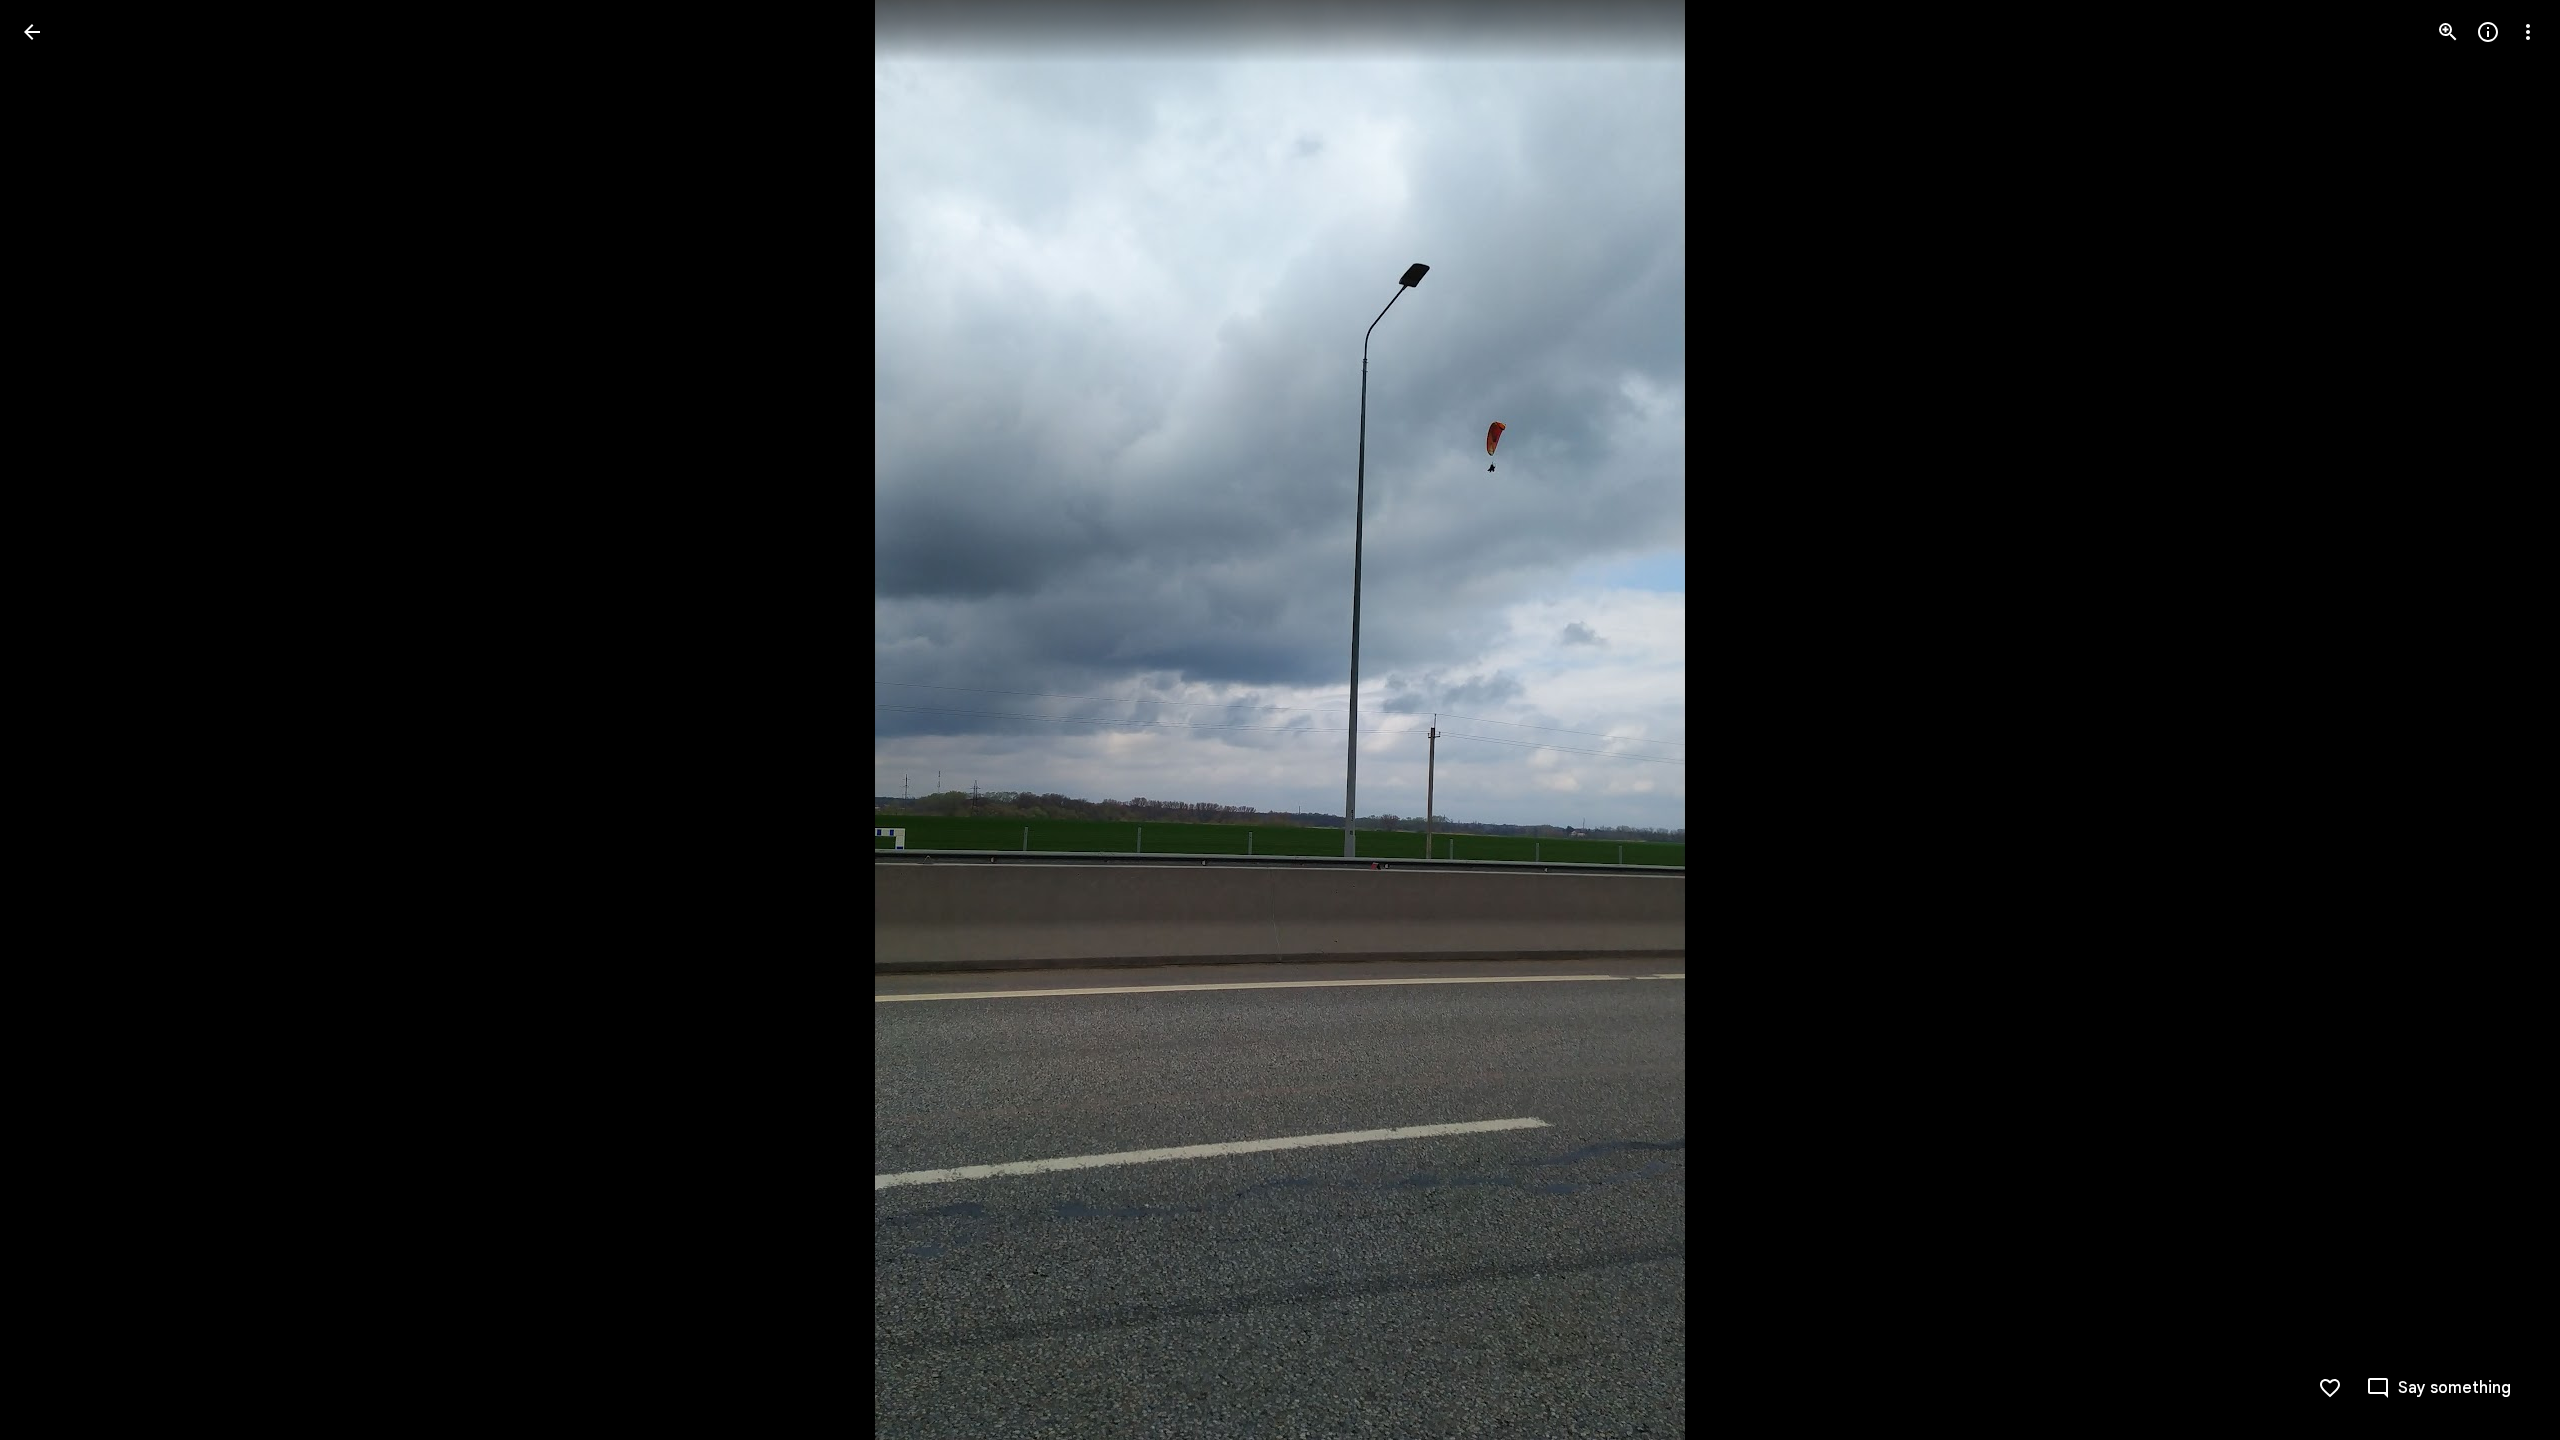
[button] (56, 720)
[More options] (2528, 32)
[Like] (2330, 1388)
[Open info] (2488, 32)
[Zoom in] (2448, 32)
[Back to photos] (32, 32)
